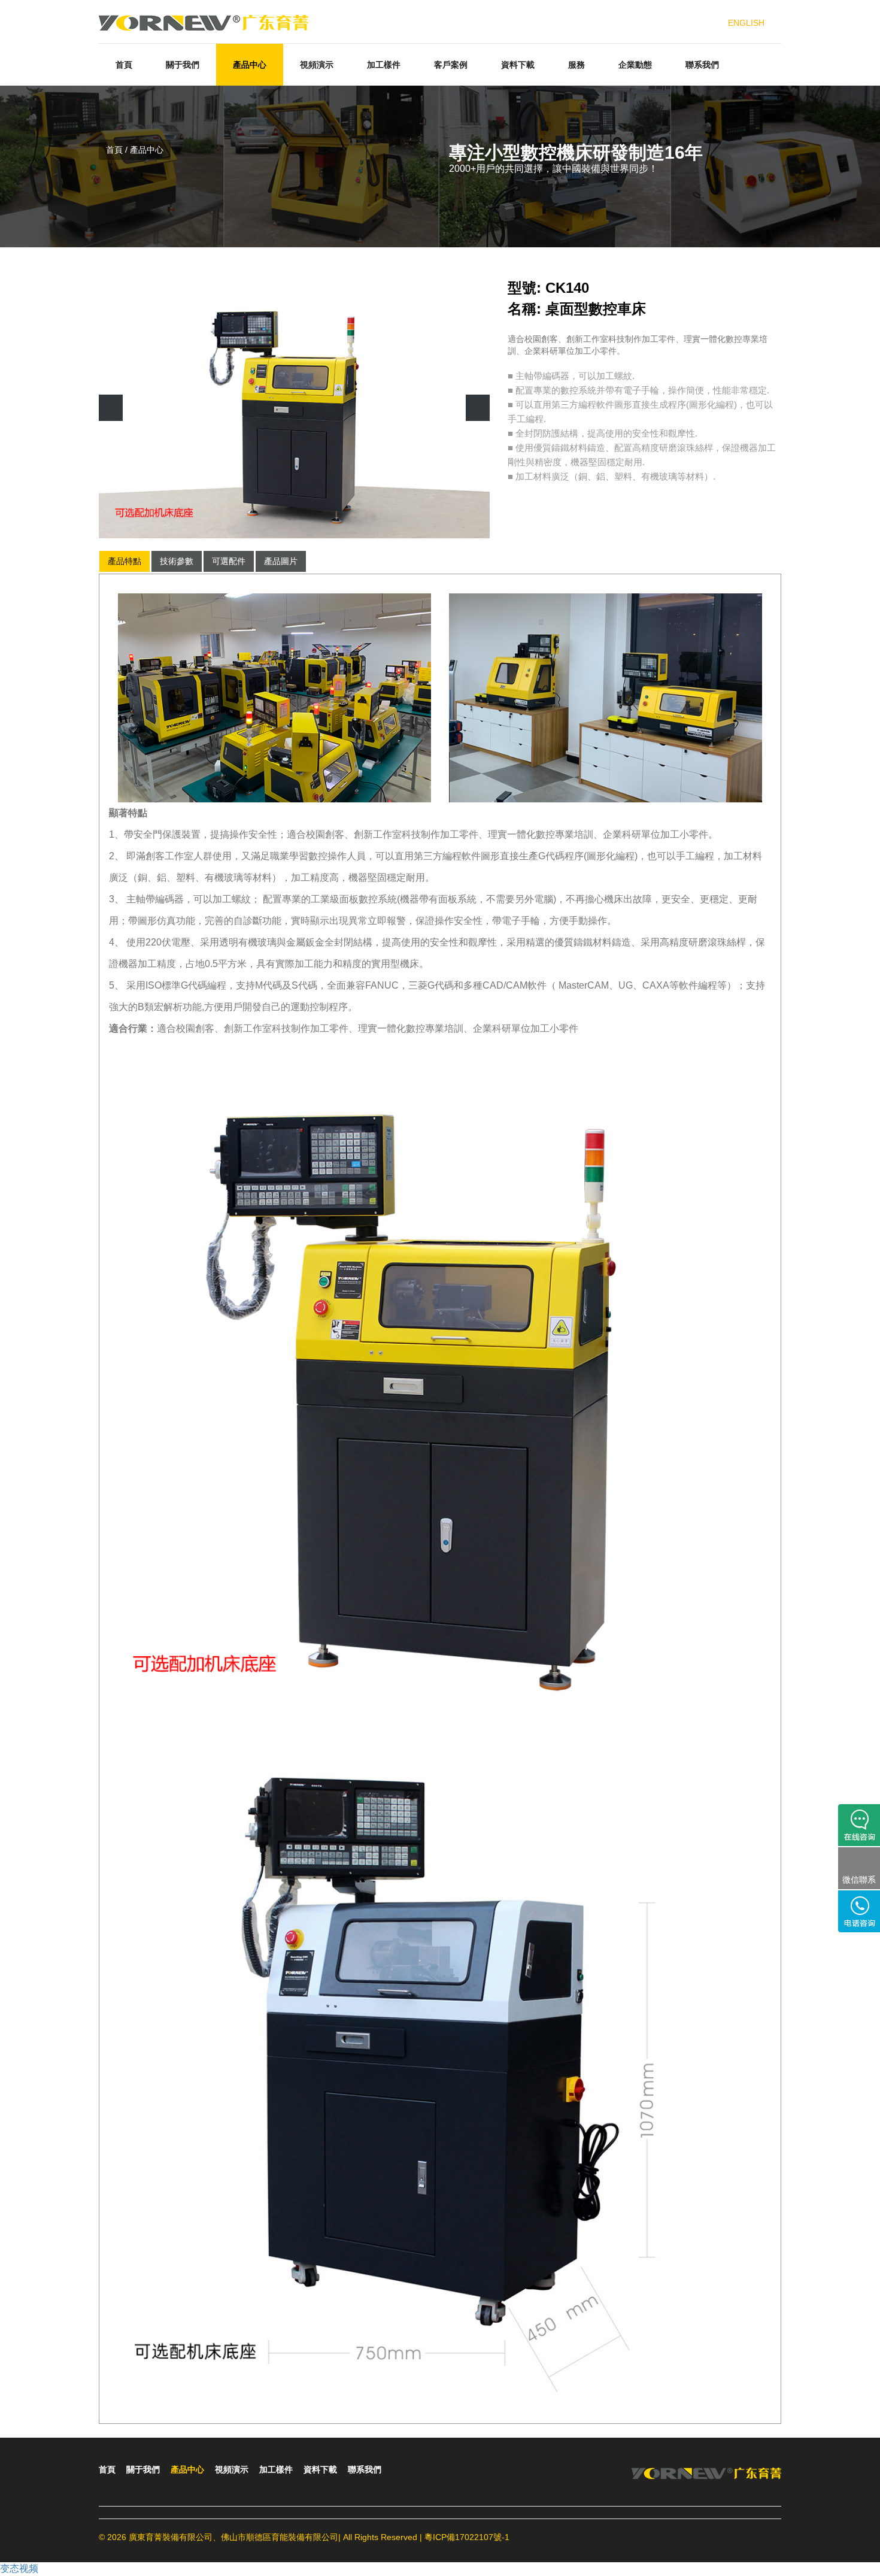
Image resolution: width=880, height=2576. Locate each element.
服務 (576, 65)
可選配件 (229, 561)
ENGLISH (746, 23)
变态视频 (19, 2569)
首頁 (124, 65)
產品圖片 (281, 561)
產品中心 (250, 65)
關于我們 (183, 65)
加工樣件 (384, 65)
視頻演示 (317, 65)
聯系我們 (702, 65)
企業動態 (635, 65)
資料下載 (518, 65)
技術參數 (177, 561)
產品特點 (125, 561)
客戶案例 (451, 65)
